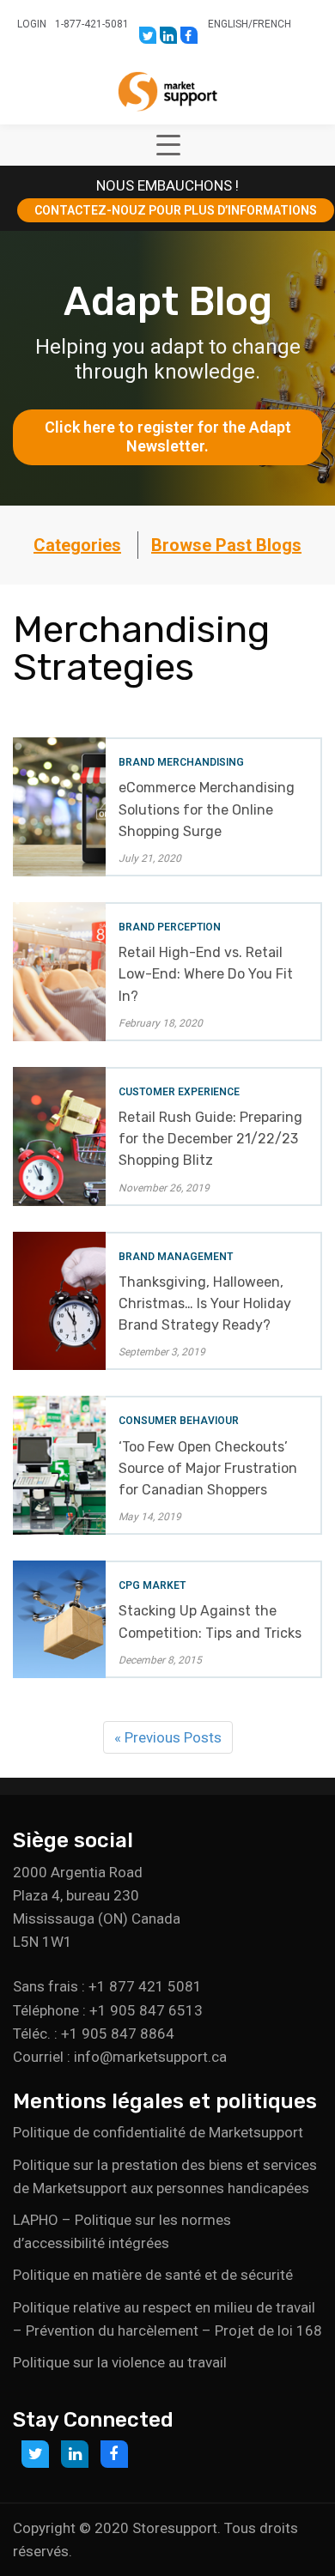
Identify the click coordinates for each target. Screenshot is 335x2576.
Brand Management (176, 1257)
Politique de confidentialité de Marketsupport (158, 2132)
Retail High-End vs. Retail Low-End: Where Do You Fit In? (206, 974)
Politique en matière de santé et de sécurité (153, 2275)
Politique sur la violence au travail (120, 2362)
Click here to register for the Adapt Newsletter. (170, 437)
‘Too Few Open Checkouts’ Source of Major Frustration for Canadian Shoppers (208, 1468)
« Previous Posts (168, 1737)
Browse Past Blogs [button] (226, 545)
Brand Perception (170, 927)
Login (32, 24)
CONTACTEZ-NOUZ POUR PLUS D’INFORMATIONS (176, 210)
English (228, 24)
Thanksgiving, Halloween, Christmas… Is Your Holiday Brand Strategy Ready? (205, 1303)
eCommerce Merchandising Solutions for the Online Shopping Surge (207, 809)
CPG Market (152, 1585)
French (272, 24)
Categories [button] (77, 545)
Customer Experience (179, 1092)
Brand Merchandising (181, 762)
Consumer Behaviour (179, 1421)
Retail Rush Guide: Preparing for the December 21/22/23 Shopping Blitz (210, 1139)
